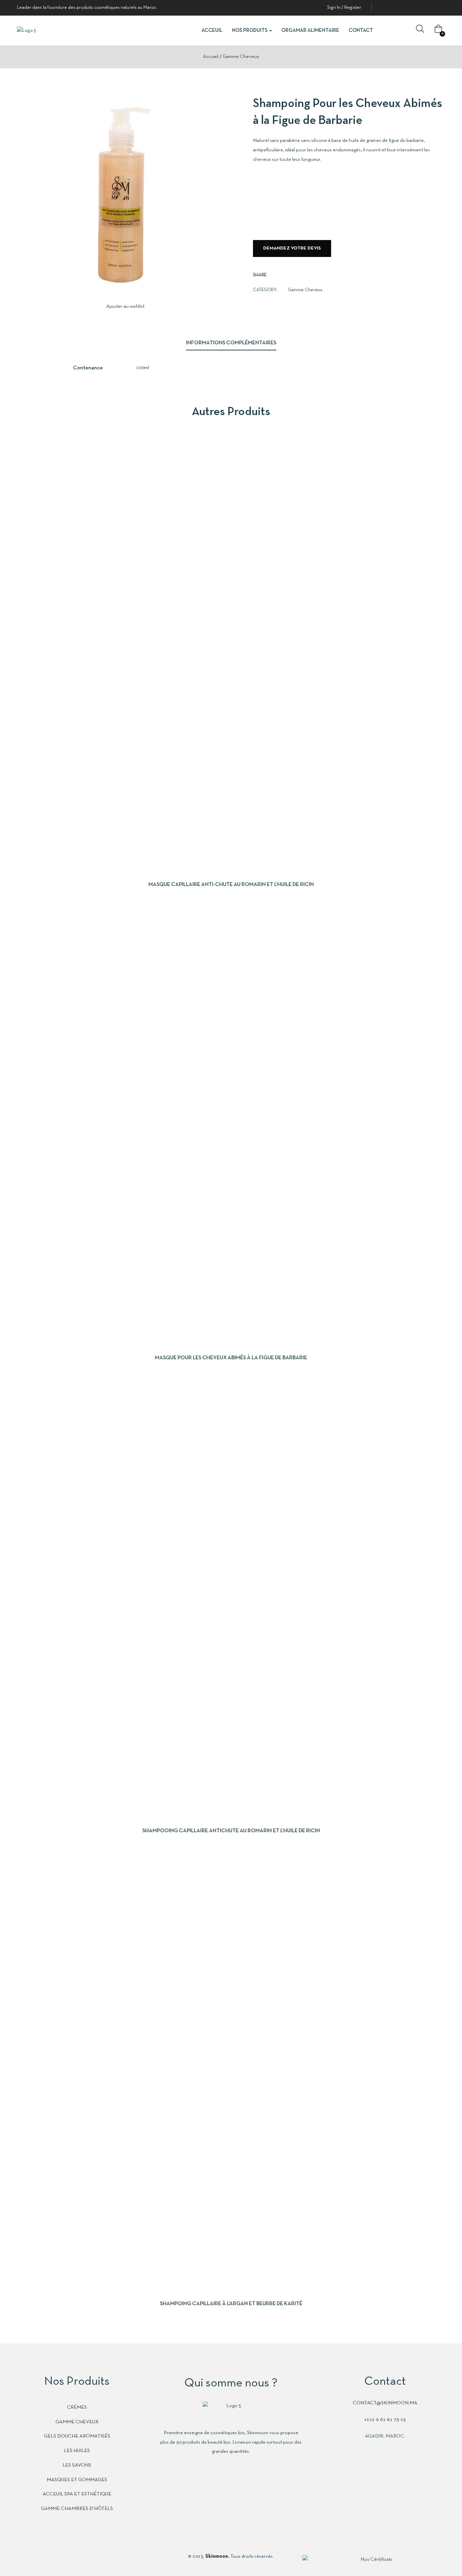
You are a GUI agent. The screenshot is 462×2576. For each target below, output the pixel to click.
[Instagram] (82, 2561)
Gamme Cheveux (241, 57)
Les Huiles (77, 2451)
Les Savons (77, 2465)
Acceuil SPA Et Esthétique (77, 2494)
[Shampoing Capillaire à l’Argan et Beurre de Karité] (231, 2073)
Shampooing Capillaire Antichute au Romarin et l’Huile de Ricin (231, 1831)
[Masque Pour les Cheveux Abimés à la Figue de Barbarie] (231, 1127)
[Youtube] (66, 2561)
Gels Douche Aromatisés (77, 2436)
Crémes (77, 2407)
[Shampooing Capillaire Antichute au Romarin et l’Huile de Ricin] (231, 1600)
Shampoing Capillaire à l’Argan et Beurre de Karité (231, 2304)
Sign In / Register (344, 8)
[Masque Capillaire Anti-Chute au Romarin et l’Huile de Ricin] (231, 654)
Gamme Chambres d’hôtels (77, 2509)
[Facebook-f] (20, 2561)
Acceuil (212, 30)
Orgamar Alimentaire (310, 30)
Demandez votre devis (292, 248)
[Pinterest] (51, 2561)
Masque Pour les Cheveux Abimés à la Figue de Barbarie (231, 1358)
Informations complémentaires (231, 343)
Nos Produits (250, 30)
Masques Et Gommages (77, 2480)
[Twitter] (35, 2561)
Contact (361, 30)
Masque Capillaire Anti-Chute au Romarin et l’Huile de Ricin (231, 885)
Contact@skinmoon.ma (385, 2403)
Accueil (211, 57)
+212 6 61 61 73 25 (385, 2420)
